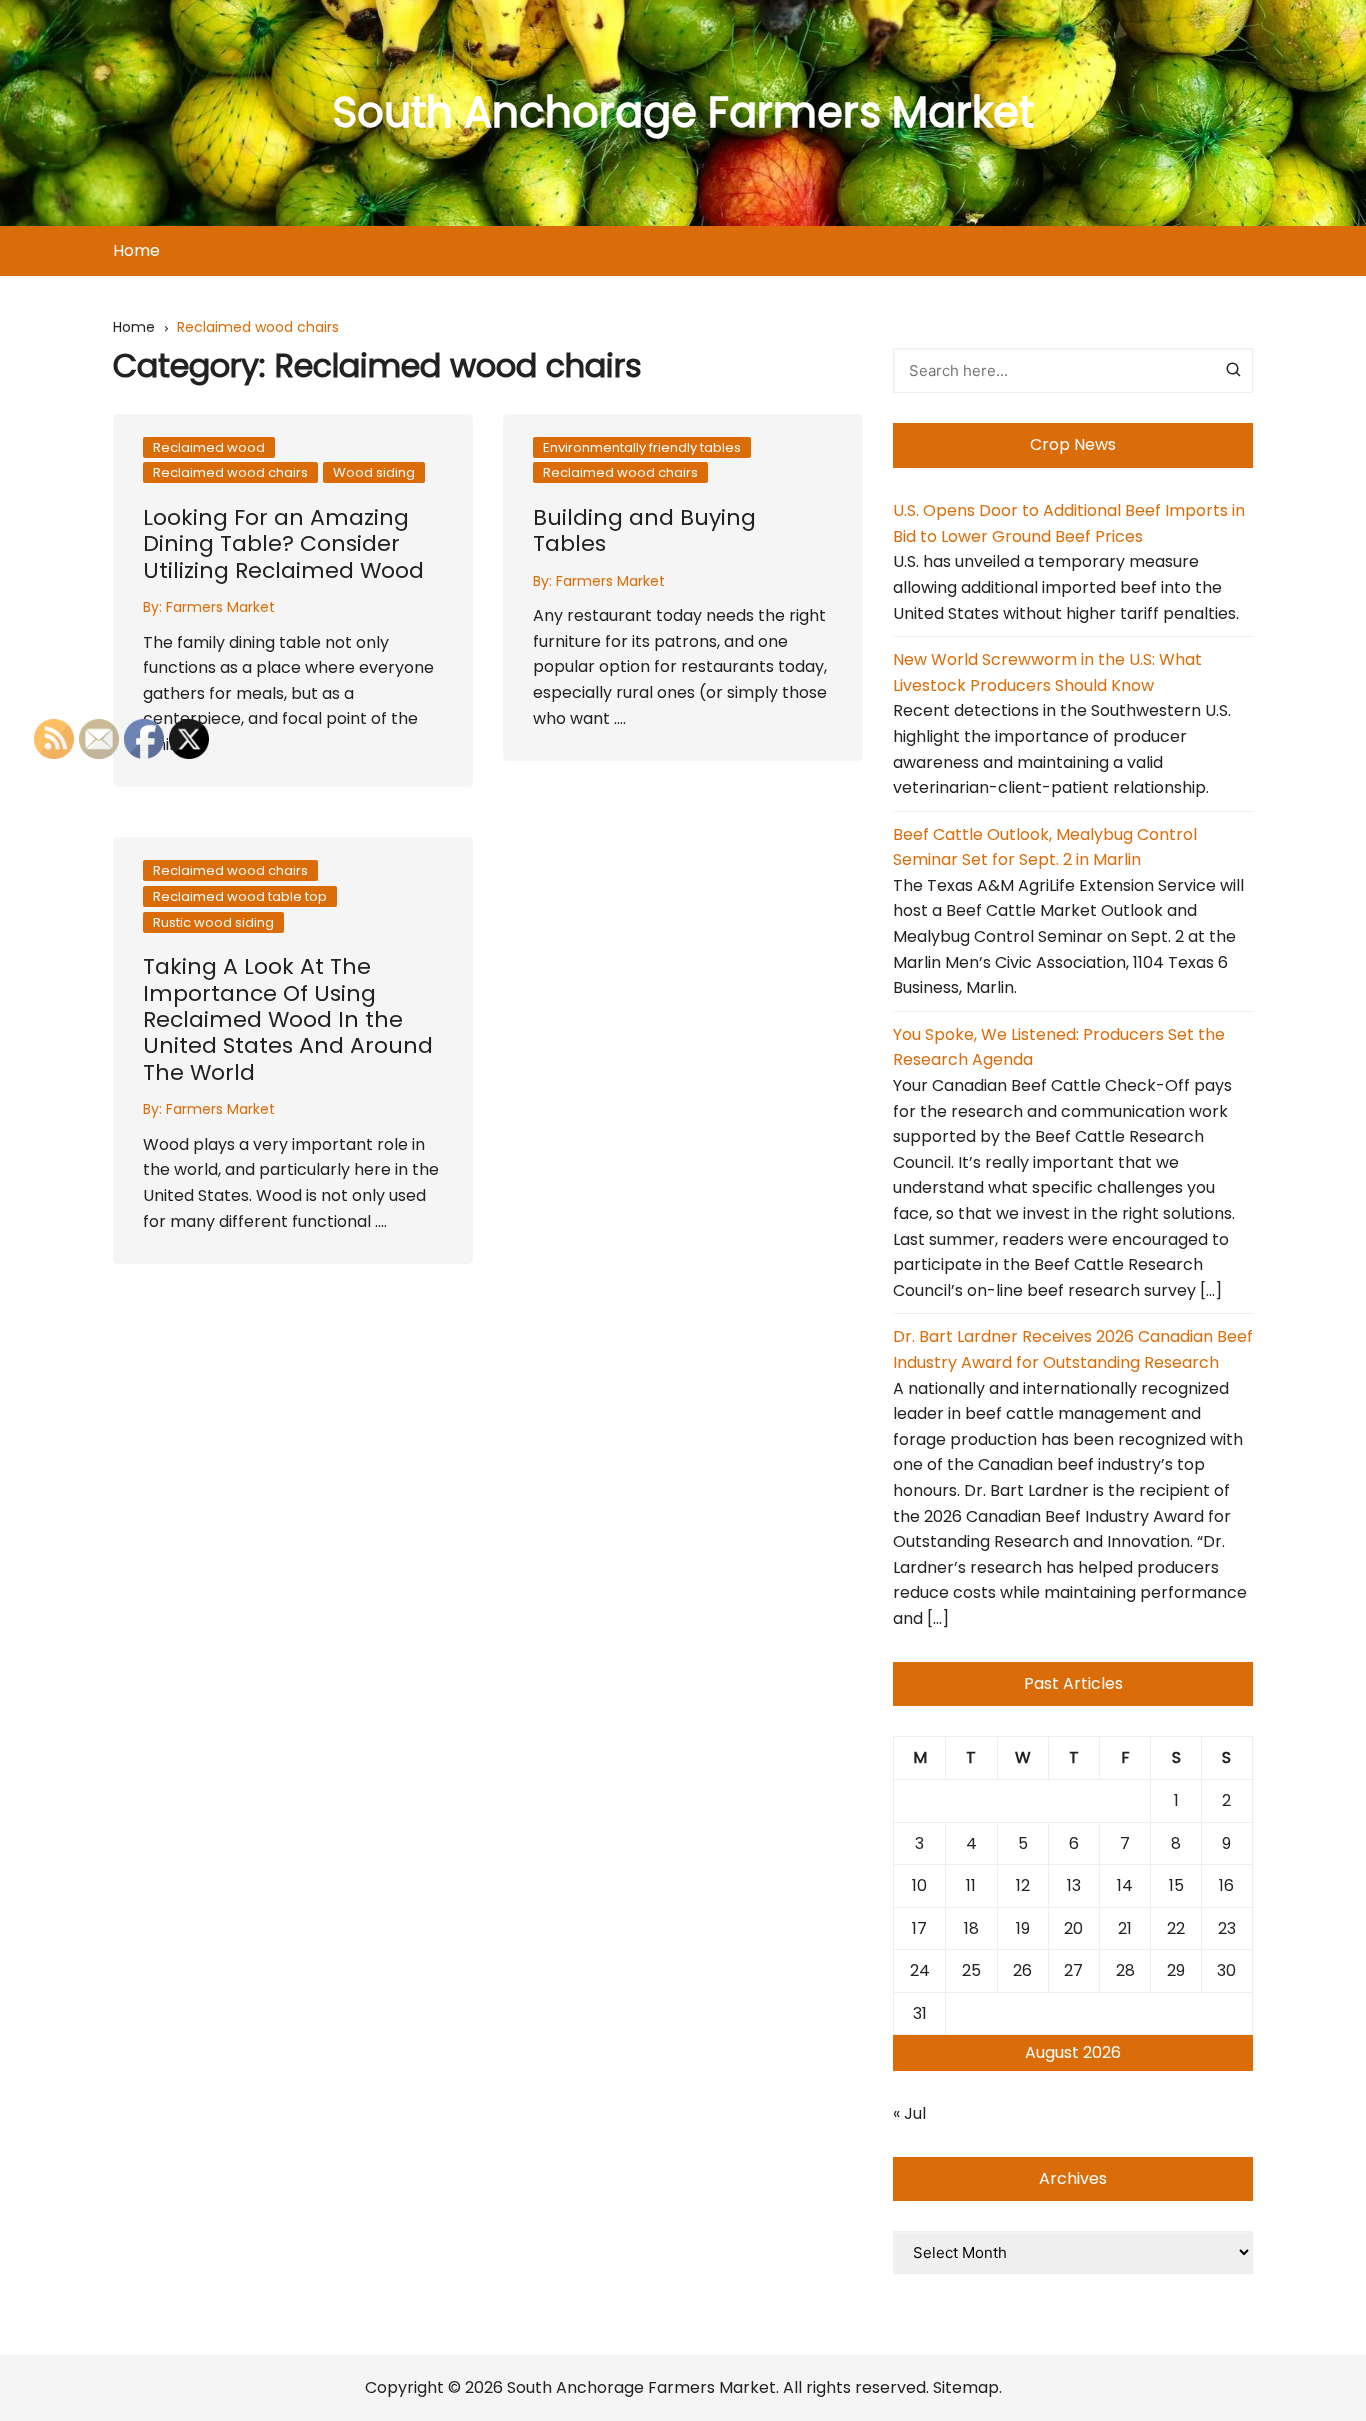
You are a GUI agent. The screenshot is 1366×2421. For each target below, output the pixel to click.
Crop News (1073, 444)
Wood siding (374, 472)
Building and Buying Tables (644, 530)
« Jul (909, 2113)
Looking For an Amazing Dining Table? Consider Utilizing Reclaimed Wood (283, 544)
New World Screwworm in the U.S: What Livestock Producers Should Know (1047, 672)
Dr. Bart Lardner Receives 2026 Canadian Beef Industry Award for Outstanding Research (1073, 1349)
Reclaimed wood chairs (230, 472)
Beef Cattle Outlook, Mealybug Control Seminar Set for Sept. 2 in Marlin (1045, 847)
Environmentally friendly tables (642, 447)
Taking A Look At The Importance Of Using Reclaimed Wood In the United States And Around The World (288, 1019)
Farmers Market (220, 607)
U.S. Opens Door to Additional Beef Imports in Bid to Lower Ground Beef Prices (1069, 523)
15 (1176, 1885)
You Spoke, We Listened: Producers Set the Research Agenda (1059, 1047)
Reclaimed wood (209, 447)
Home (136, 250)
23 (1227, 1928)
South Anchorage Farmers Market (683, 112)
